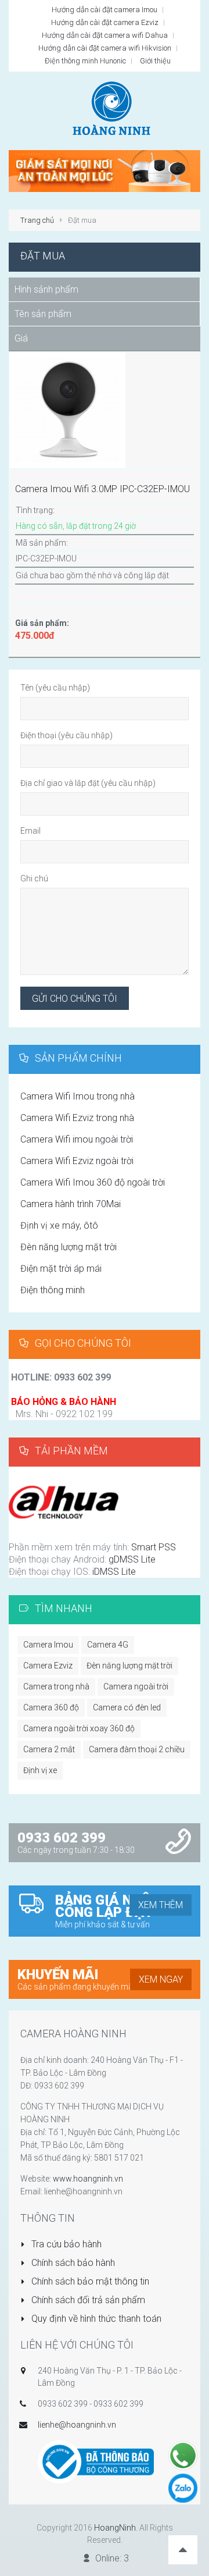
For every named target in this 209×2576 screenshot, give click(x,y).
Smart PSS (152, 1547)
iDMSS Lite (114, 1572)
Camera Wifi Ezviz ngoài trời (77, 1161)
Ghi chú (34, 878)
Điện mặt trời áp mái (61, 1269)
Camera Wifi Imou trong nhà (78, 1096)
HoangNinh (115, 2528)
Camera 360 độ (51, 1707)
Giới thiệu (155, 61)
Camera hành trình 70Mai (71, 1204)
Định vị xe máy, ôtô (59, 1225)
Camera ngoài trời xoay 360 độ (79, 1728)
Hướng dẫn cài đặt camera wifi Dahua (105, 35)
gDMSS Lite (131, 1559)
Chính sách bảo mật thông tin (89, 2281)
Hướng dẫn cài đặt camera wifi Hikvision (105, 48)
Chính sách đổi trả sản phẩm (87, 2300)
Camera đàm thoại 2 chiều (137, 1749)
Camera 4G (108, 1645)
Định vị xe (40, 1770)
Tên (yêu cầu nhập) (55, 688)
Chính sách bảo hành (72, 2263)
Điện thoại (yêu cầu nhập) (66, 735)
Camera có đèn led (127, 1707)
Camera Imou (48, 1645)
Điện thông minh (53, 1290)
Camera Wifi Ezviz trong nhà (77, 1118)
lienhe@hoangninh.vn (77, 2425)
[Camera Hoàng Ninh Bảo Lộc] (105, 170)
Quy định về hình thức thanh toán (95, 2319)
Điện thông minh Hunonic (85, 61)
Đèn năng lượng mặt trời (69, 1247)
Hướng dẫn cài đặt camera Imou (105, 10)
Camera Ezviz (48, 1666)
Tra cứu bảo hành (65, 2244)
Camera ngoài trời (136, 1687)
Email (30, 831)
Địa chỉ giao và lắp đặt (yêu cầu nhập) (88, 783)
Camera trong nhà (56, 1687)
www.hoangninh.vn (88, 2179)
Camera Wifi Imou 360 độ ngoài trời (93, 1182)
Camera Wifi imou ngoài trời (77, 1139)
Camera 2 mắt (49, 1749)
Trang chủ (37, 220)
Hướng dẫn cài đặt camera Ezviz (105, 22)
